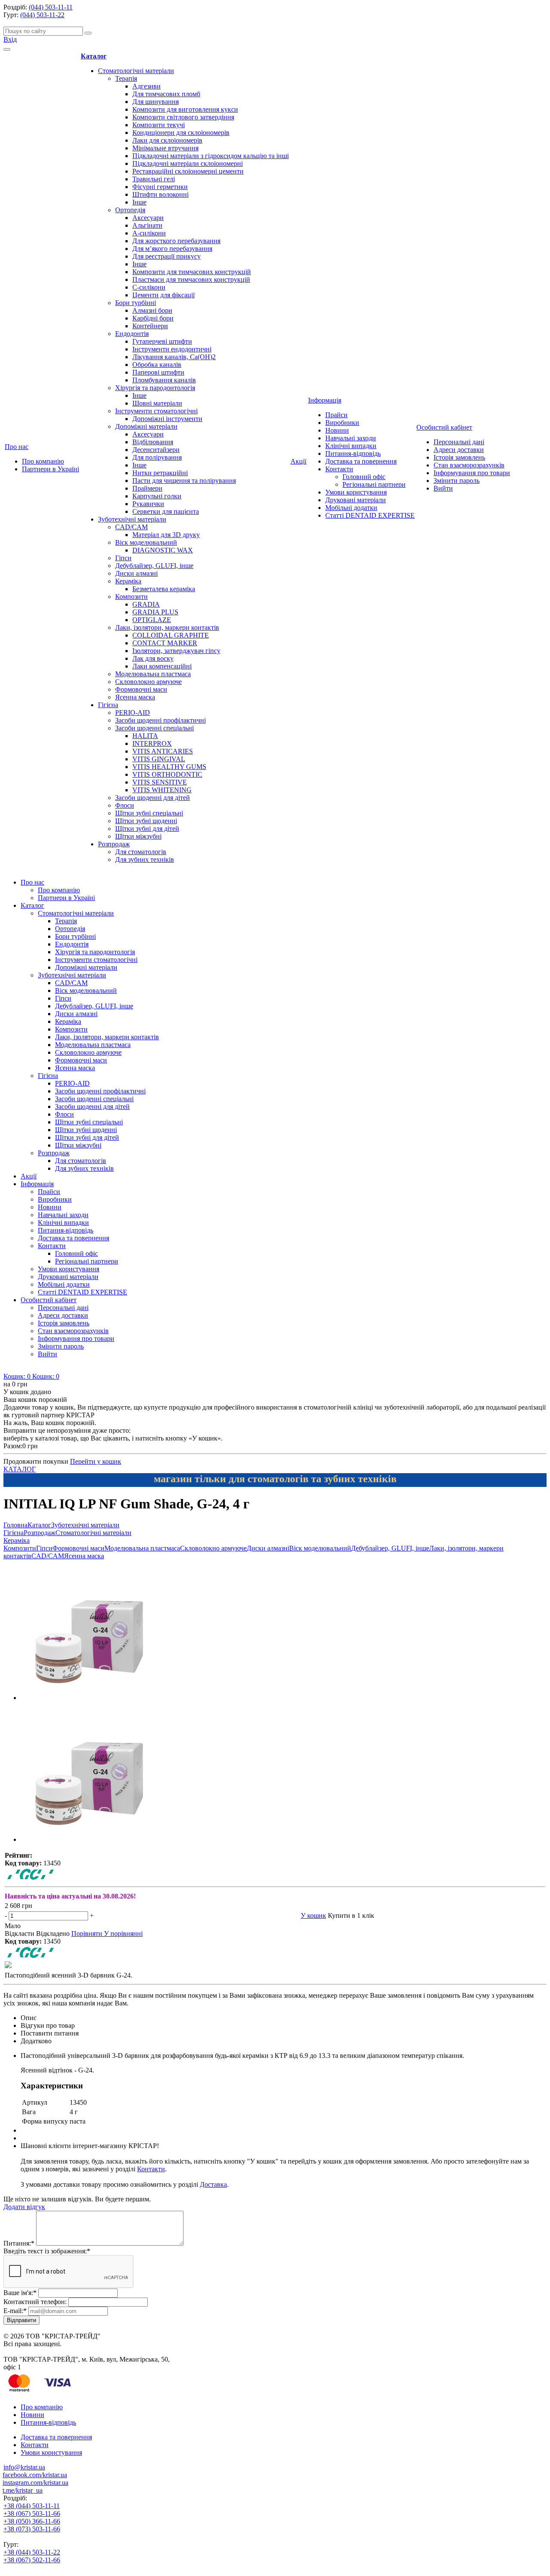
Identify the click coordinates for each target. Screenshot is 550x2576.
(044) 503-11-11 (51, 7)
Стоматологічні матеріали (136, 71)
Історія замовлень (459, 457)
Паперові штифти (158, 372)
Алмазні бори (152, 310)
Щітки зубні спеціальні (149, 813)
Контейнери (150, 326)
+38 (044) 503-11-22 (32, 2552)
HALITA (145, 736)
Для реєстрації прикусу (167, 256)
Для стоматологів (141, 852)
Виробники (342, 423)
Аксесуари (148, 218)
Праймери (147, 488)
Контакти (339, 469)
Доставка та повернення (361, 461)
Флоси (125, 805)
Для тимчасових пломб (166, 94)
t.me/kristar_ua (23, 2490)
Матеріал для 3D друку (166, 535)
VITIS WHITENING (162, 790)
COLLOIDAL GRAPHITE (171, 635)
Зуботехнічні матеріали (132, 519)
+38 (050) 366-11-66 (32, 2521)
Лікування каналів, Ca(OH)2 (174, 357)
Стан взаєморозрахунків (469, 465)
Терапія (126, 78)
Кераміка (128, 581)
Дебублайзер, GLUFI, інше (154, 566)
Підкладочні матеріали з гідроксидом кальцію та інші (211, 156)
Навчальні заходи (351, 438)
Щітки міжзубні (138, 836)
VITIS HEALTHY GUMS (169, 767)
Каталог (94, 56)
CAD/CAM (131, 527)
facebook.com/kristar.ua (35, 2475)
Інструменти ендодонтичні (172, 349)
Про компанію (43, 461)
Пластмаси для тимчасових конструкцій (191, 279)
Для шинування (156, 102)
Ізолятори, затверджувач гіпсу (176, 651)
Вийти (443, 488)
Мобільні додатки (351, 508)
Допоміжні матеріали (146, 426)
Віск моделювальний (146, 542)
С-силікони (149, 287)
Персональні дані (459, 442)
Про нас (17, 447)
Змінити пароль (457, 481)
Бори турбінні (136, 303)
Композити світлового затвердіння (183, 117)
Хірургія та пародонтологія (155, 388)
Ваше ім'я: (20, 2293)
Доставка (213, 2184)
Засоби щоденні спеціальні (154, 728)
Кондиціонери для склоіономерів (181, 133)
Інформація (325, 400)
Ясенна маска (135, 697)
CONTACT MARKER (165, 643)
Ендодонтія (132, 334)
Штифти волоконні (160, 194)
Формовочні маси (141, 689)
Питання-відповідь (353, 453)
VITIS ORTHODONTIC (167, 774)
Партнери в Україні (50, 469)
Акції (298, 461)
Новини (337, 430)
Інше (139, 202)
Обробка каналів (157, 365)
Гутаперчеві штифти (162, 341)
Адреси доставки (459, 450)
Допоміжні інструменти (167, 419)
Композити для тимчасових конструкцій (192, 272)
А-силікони (149, 233)
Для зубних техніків (145, 859)
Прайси (336, 415)
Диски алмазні (136, 573)
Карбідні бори (153, 318)
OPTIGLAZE (152, 620)
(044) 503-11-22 (42, 15)
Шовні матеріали (157, 403)
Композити (131, 597)
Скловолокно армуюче (148, 682)
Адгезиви (147, 86)
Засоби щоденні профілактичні (160, 720)
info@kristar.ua (24, 2467)
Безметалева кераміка (164, 589)
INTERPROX (152, 743)
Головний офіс (364, 477)
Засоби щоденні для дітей (153, 798)
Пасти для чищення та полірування (184, 481)
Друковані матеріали (356, 500)
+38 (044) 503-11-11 (32, 2506)
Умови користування (356, 492)
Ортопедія (130, 210)
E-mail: (15, 2311)
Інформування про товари (472, 473)
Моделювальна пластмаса (153, 674)
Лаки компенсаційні (162, 666)
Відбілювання (153, 442)
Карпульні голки (157, 496)
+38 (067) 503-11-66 (32, 2513)
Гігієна (108, 705)
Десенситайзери (156, 450)
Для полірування (157, 457)
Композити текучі (159, 125)
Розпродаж (114, 844)
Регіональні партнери (374, 484)
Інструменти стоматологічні (156, 411)
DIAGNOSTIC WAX (163, 550)
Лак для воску (153, 658)
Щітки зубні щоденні (146, 821)
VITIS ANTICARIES (163, 751)
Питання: (19, 2243)
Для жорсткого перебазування (176, 241)
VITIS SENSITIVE (160, 782)
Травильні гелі (154, 179)
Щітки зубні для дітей (147, 829)
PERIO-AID (133, 713)
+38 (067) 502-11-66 (32, 2560)
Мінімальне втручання (165, 148)
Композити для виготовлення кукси (185, 109)
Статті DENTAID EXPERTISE (370, 515)
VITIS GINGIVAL (159, 759)
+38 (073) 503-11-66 (32, 2529)
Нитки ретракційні (160, 473)
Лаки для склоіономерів (167, 140)
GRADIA (146, 604)
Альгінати (147, 225)
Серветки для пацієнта (166, 511)
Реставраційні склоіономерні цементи (188, 171)
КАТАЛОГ (20, 1469)
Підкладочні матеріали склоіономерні (188, 163)
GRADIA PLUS (155, 612)
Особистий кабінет (444, 427)
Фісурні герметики (160, 187)
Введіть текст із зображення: (47, 2251)
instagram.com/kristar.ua (35, 2483)
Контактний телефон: (35, 2302)
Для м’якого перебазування (172, 249)
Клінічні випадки (351, 446)
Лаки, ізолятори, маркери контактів (167, 627)
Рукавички (148, 504)
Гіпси (123, 558)
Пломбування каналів (164, 380)
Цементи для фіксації (163, 295)
